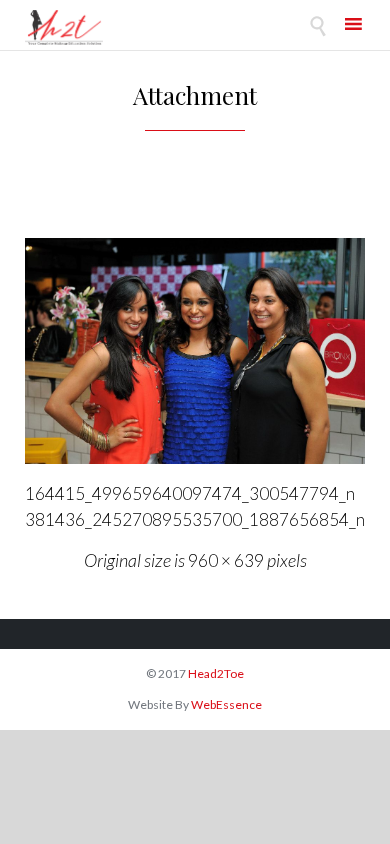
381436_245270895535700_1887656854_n (195, 519)
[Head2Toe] (64, 27)
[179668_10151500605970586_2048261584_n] (195, 351)
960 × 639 (226, 560)
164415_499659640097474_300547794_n (190, 493)
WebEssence (226, 704)
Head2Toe (216, 673)
